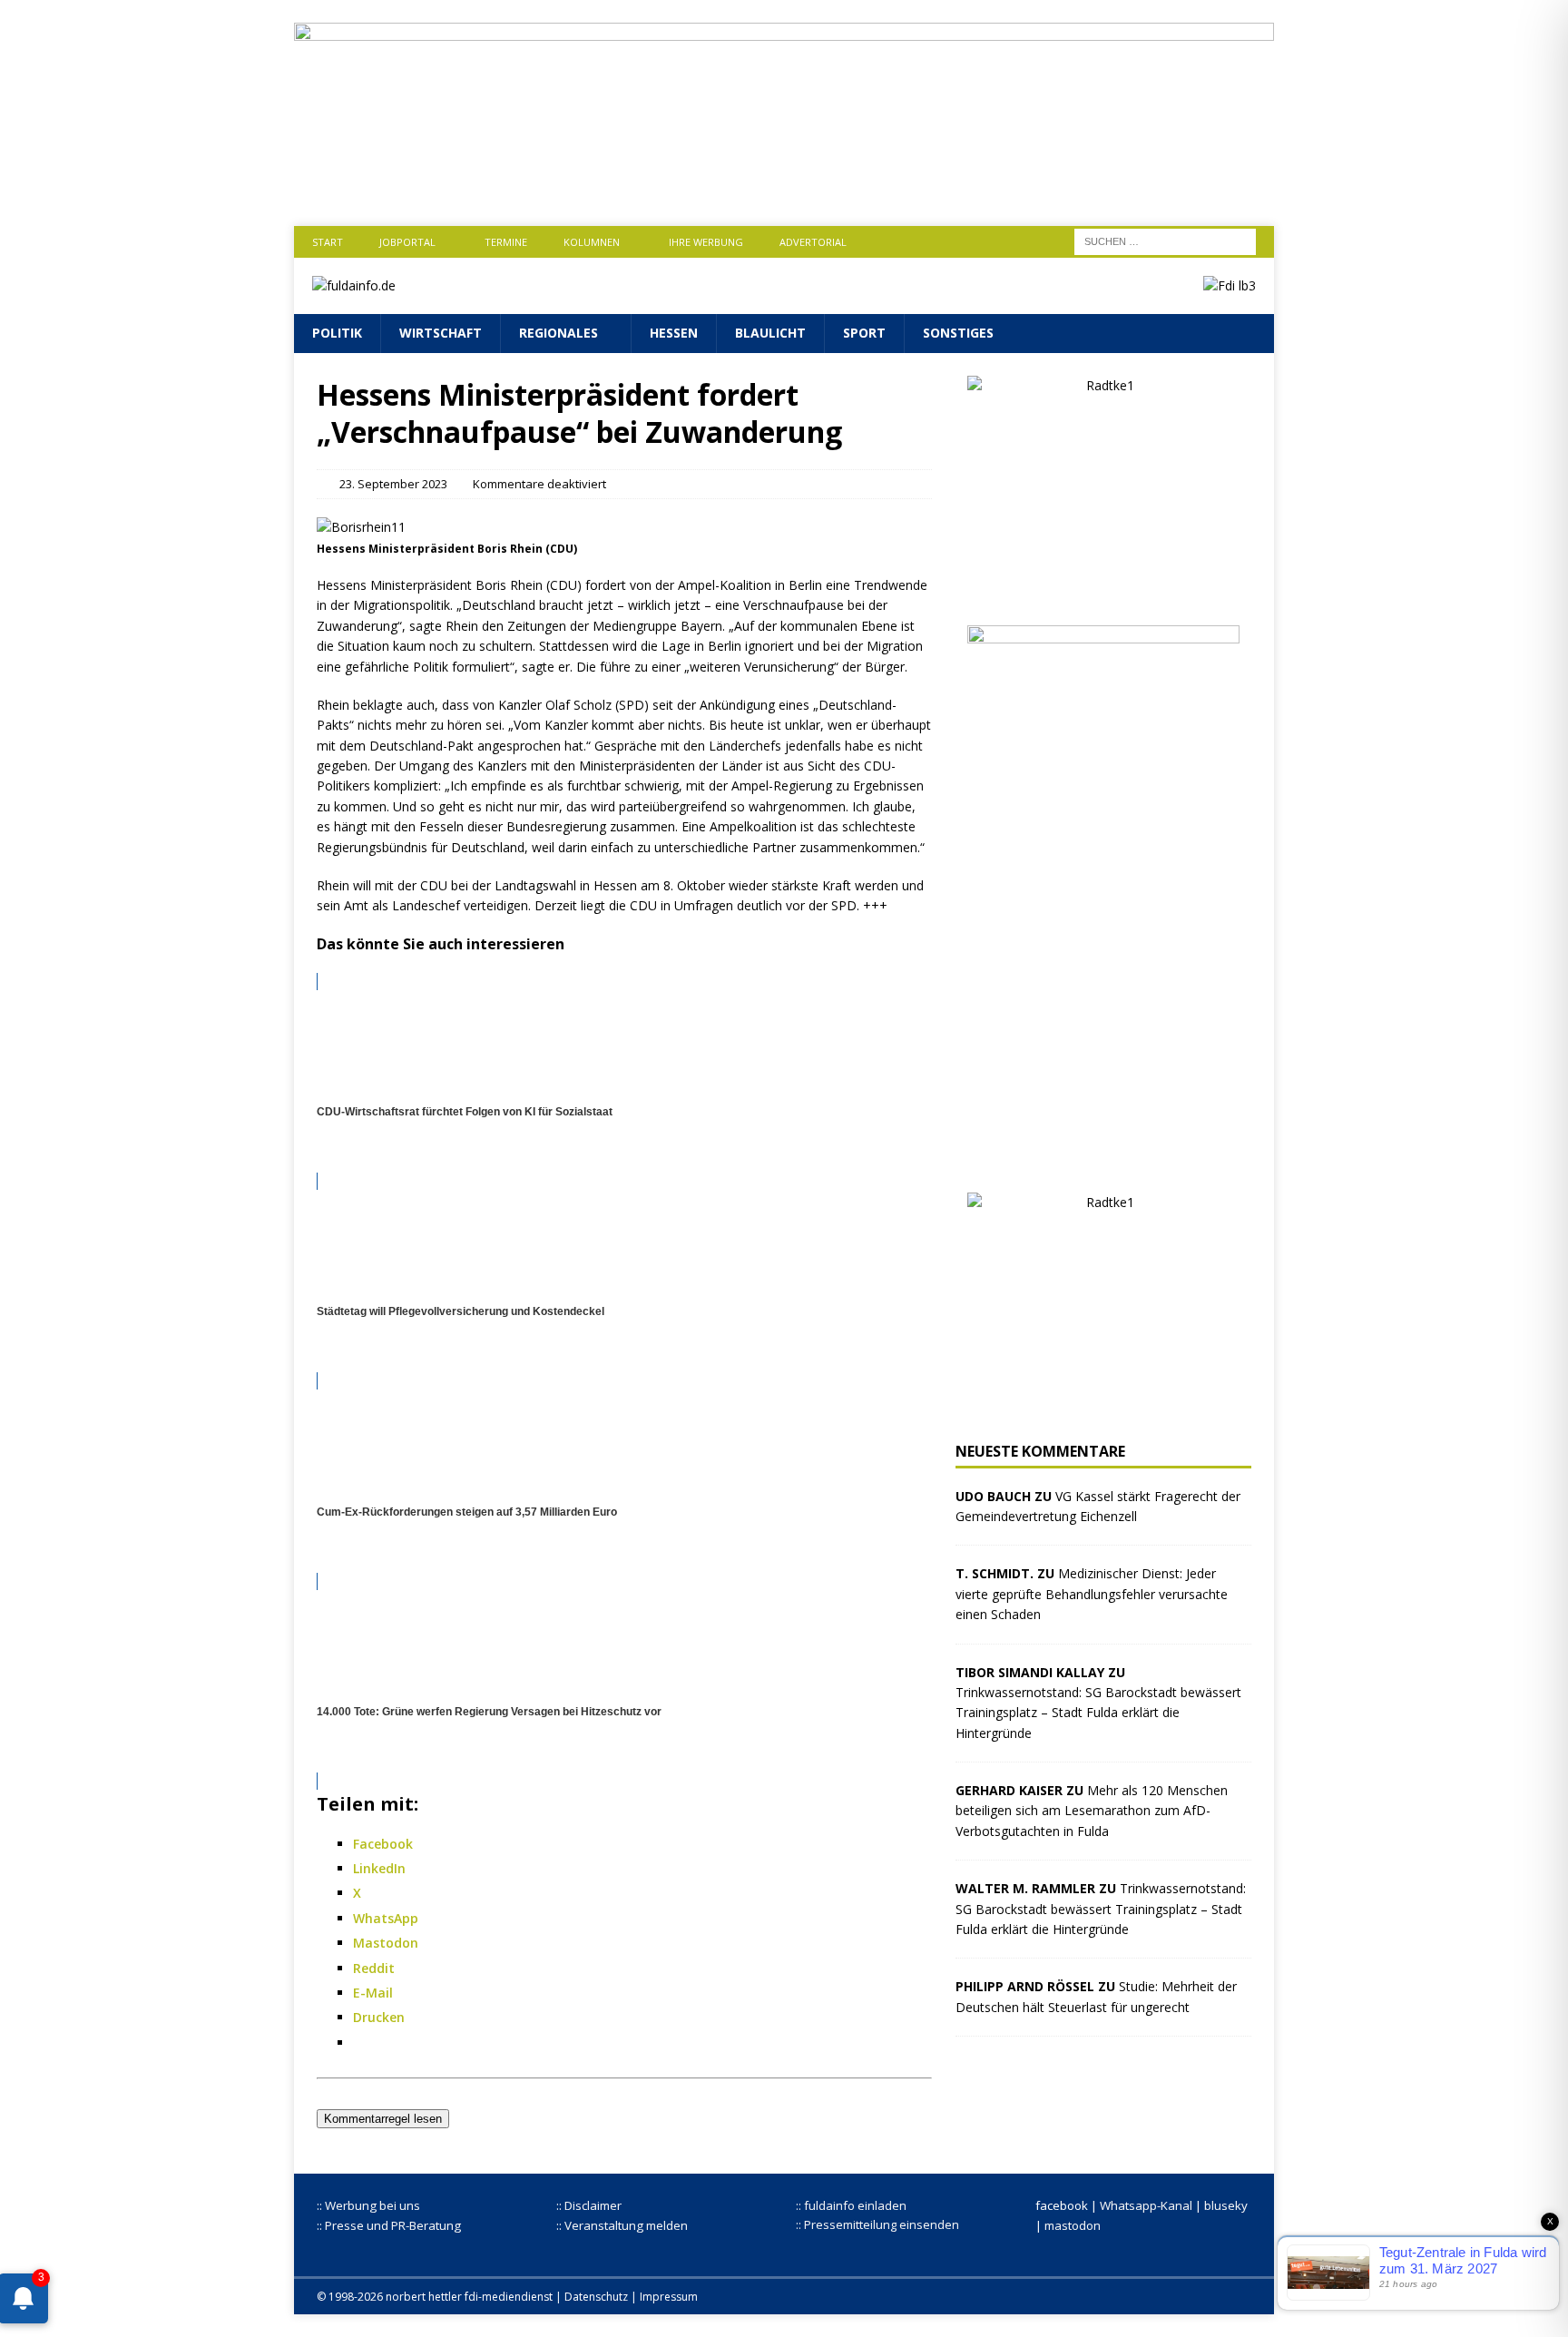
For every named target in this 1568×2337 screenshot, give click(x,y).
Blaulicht (770, 333)
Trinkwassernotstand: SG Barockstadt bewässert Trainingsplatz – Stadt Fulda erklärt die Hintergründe (1098, 1713)
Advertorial (813, 242)
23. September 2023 (393, 484)
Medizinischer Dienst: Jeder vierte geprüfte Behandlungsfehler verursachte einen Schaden (1092, 1594)
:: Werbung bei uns (368, 2205)
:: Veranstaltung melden (622, 2225)
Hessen (674, 333)
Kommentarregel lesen (383, 2119)
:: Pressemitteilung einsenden (877, 2224)
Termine (506, 242)
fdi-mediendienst (509, 2297)
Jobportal (407, 242)
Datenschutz (596, 2297)
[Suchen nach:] (1165, 240)
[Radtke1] (1103, 591)
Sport (864, 333)
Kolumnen (592, 242)
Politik (337, 333)
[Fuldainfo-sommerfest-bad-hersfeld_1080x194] (784, 188)
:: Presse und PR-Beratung (389, 2225)
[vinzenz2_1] (1103, 1159)
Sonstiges (958, 333)
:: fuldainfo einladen (851, 2205)
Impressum (669, 2297)
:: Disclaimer (589, 2205)
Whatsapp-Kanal (1146, 2205)
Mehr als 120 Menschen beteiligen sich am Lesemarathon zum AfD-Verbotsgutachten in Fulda (1092, 1811)
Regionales (559, 333)
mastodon (1073, 2225)
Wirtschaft (441, 333)
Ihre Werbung (706, 242)
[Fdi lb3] (1230, 285)
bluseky (1226, 2205)
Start (328, 242)
